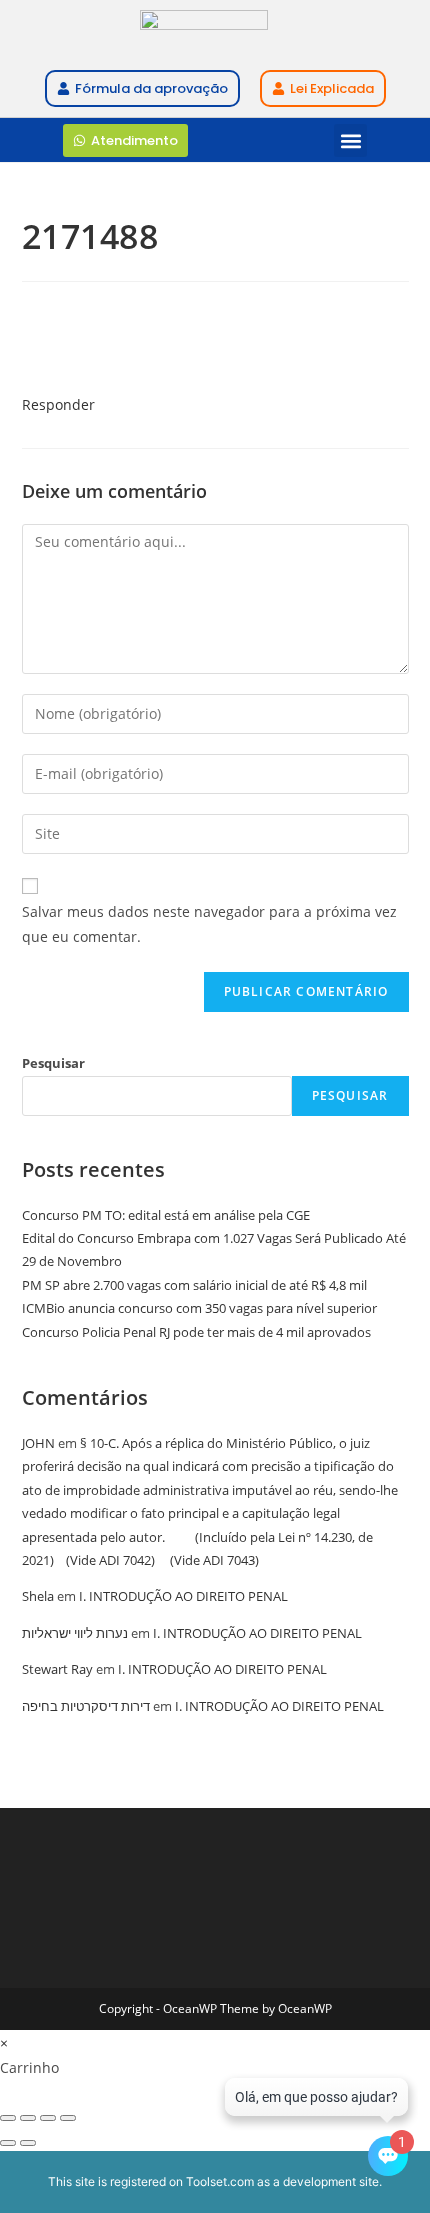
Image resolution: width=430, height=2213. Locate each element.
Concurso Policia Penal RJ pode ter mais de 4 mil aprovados (196, 1332)
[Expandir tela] (28, 2118)
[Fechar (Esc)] (68, 2118)
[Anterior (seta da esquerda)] (8, 2143)
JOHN (38, 1443)
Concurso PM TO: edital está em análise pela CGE (166, 1215)
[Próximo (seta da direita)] (28, 2143)
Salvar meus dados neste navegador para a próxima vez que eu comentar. (209, 924)
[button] (350, 140)
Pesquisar (53, 1063)
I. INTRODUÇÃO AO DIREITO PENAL (183, 1596)
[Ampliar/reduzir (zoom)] (8, 2118)
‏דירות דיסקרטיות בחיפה (86, 1706)
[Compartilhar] (48, 2118)
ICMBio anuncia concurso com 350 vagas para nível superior (199, 1308)
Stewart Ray (57, 1669)
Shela (38, 1596)
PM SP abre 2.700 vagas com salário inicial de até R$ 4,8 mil (194, 1285)
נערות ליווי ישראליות (75, 1633)
